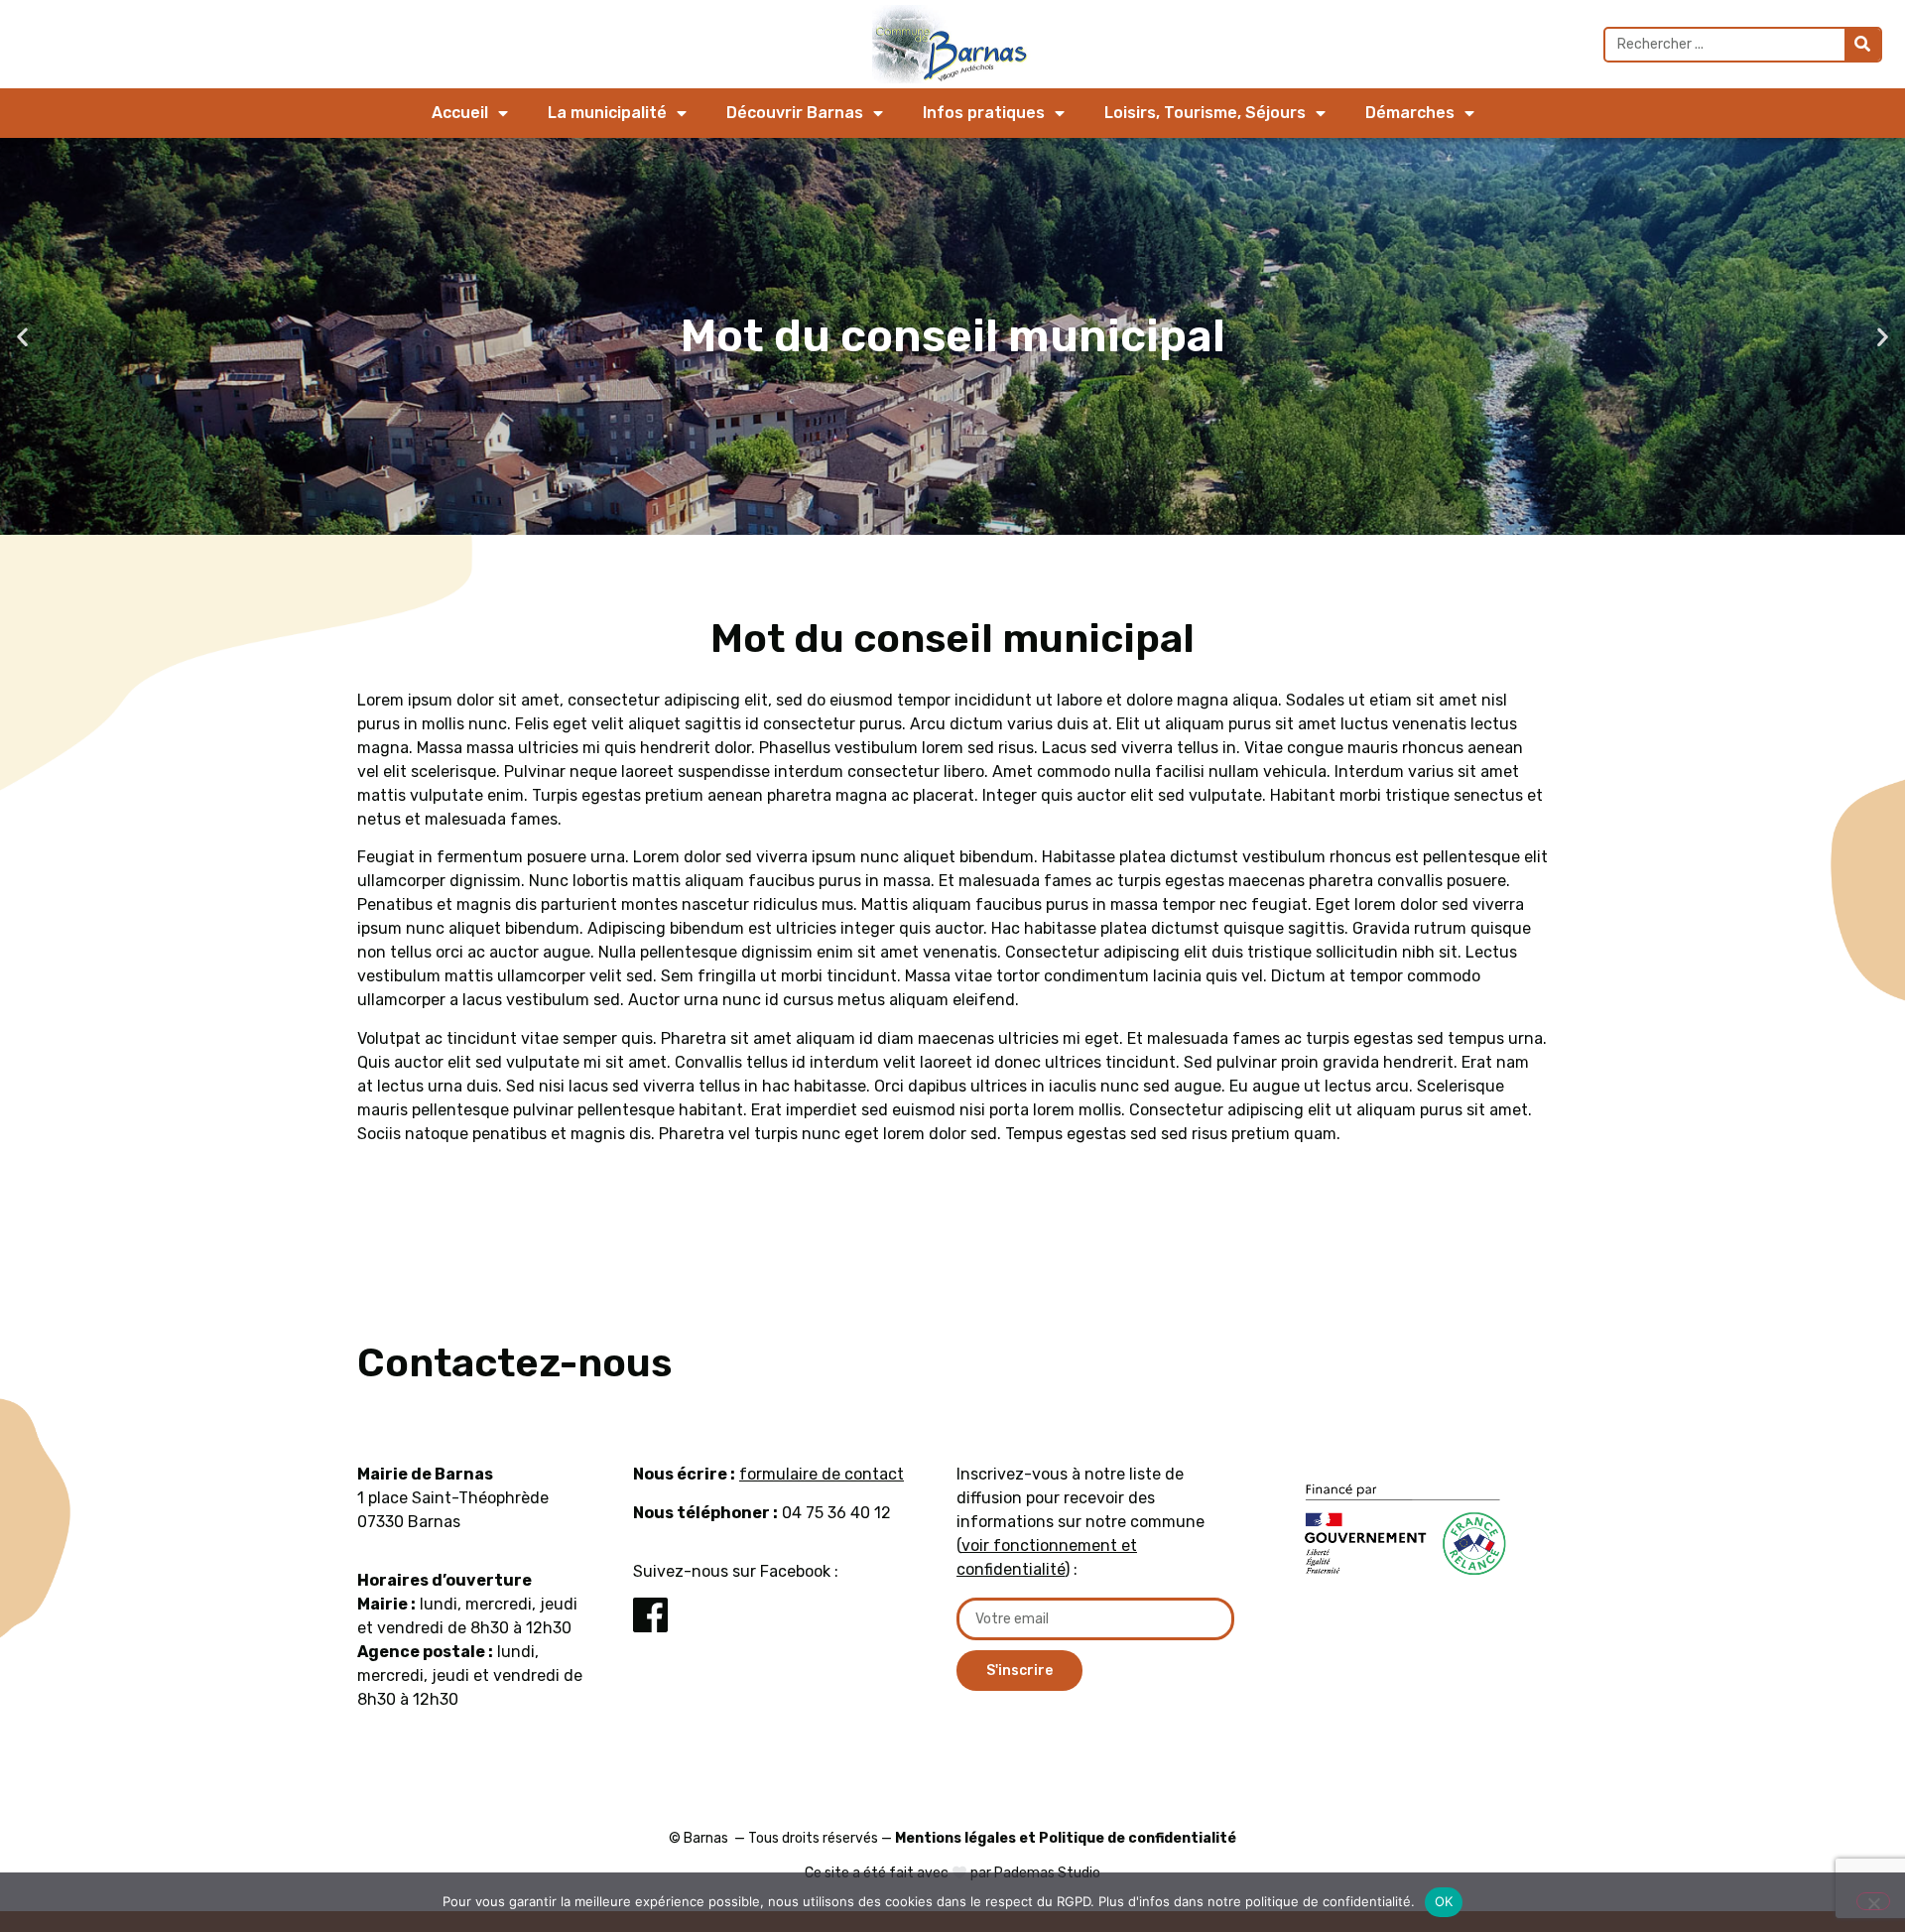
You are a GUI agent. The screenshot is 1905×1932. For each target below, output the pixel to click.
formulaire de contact (822, 1474)
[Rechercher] (1862, 45)
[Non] (1873, 1901)
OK (1444, 1901)
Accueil (460, 113)
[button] (22, 337)
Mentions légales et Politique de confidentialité (1066, 1838)
